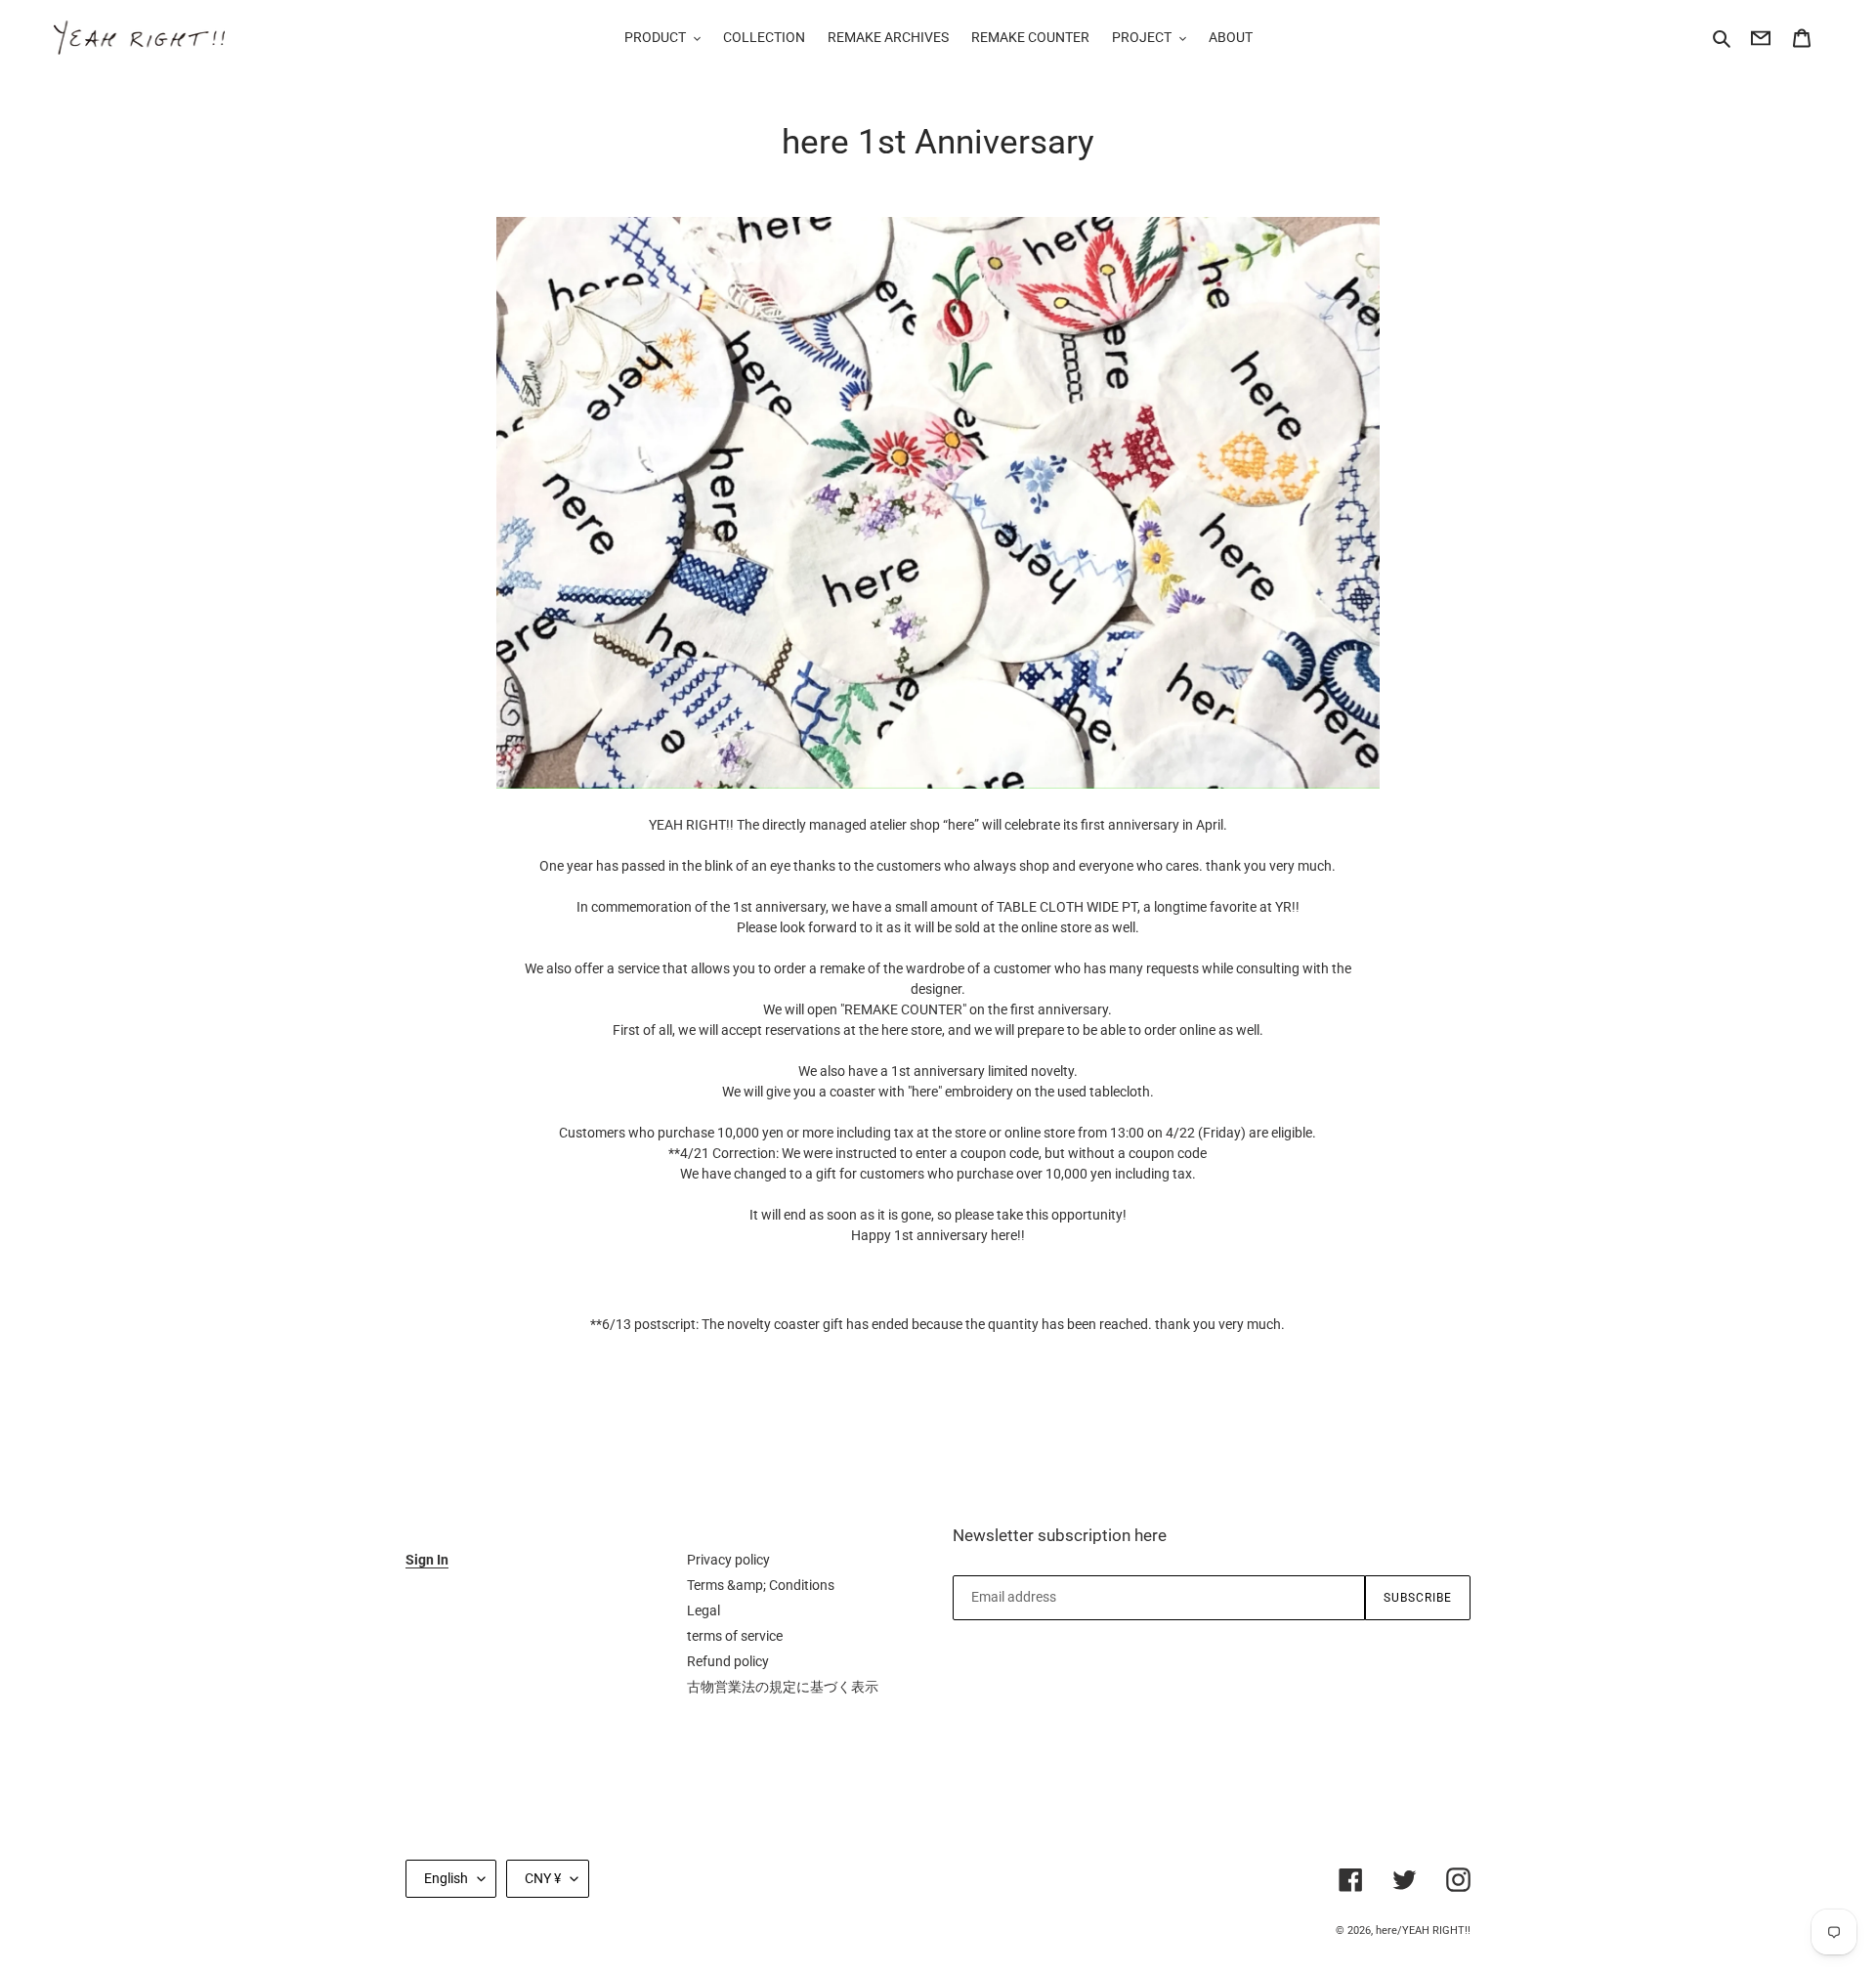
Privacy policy (728, 1560)
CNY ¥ (543, 1878)
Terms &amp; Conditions (761, 1585)
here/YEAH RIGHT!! (1423, 1931)
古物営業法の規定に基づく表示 (783, 1687)
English (446, 1878)
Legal (703, 1610)
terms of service (735, 1636)
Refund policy (728, 1661)
